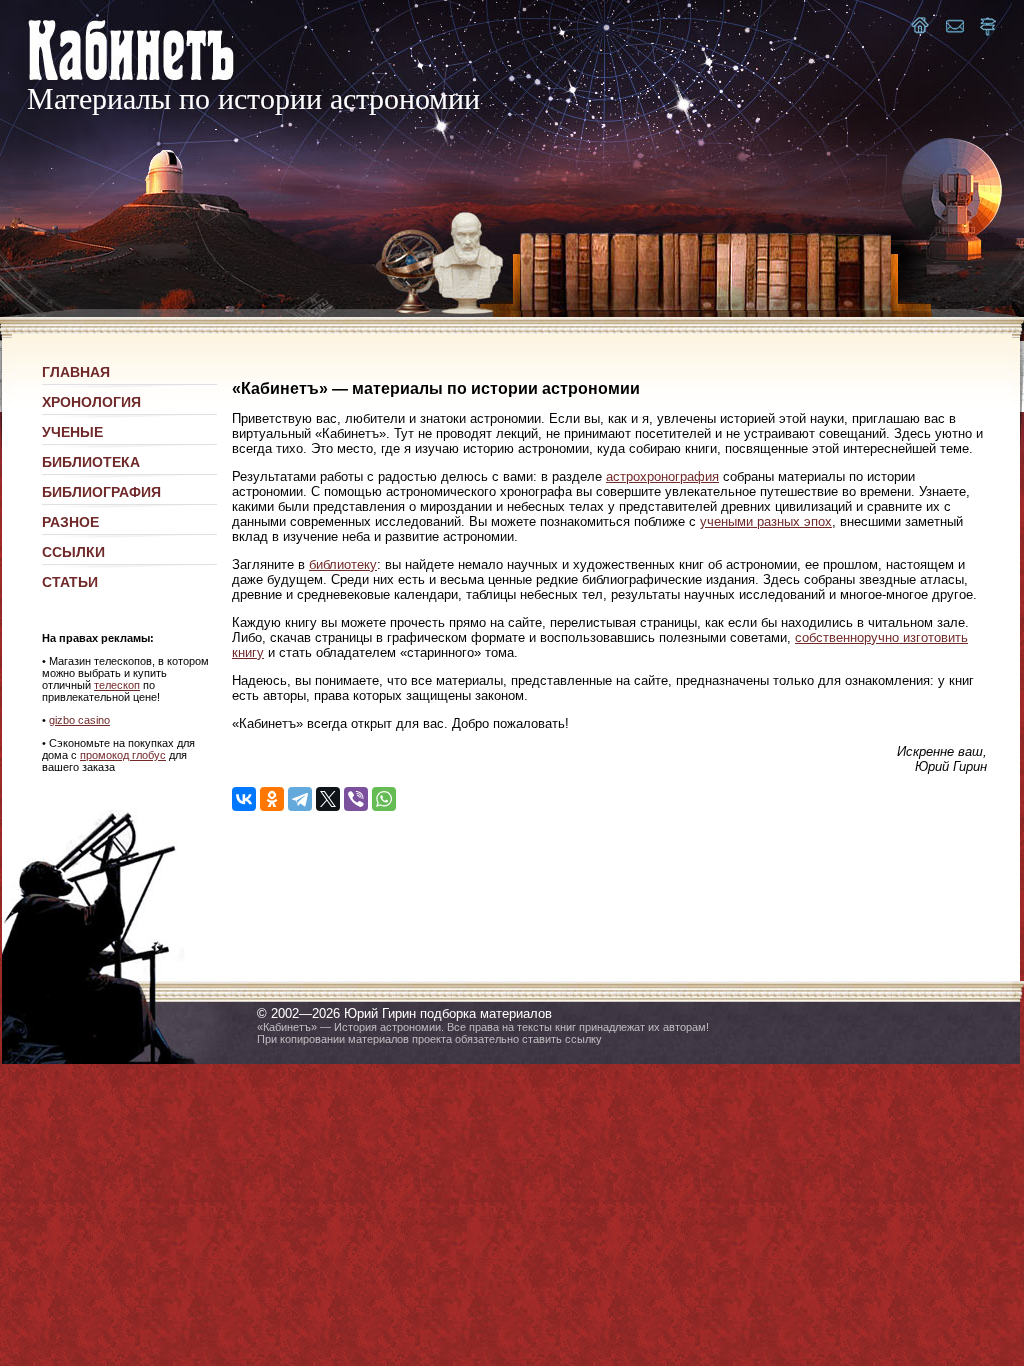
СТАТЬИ (70, 582)
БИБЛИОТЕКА (91, 462)
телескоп (117, 685)
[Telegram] (300, 799)
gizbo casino (79, 720)
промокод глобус (123, 755)
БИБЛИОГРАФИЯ (101, 492)
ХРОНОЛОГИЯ (91, 402)
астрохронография (662, 476)
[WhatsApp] (384, 799)
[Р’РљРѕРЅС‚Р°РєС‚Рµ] (244, 799)
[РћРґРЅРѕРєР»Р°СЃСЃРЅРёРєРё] (272, 799)
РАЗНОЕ (70, 522)
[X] (328, 799)
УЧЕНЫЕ (72, 432)
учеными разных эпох (766, 521)
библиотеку (343, 564)
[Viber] (356, 799)
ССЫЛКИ (73, 552)
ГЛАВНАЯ (76, 372)
